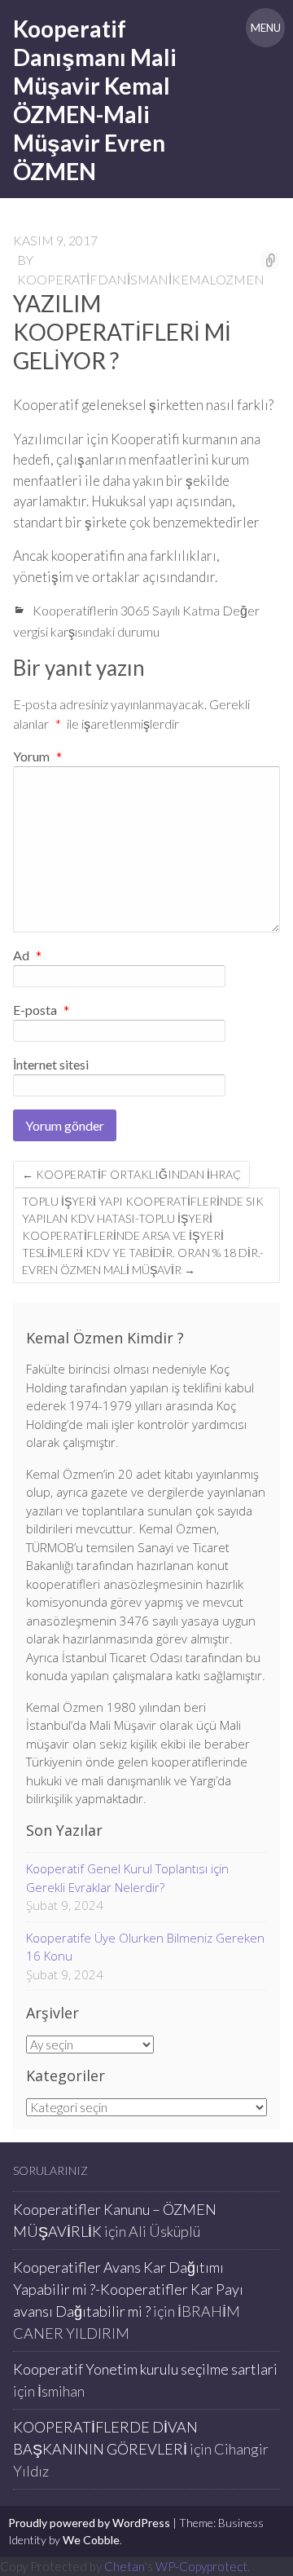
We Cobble (91, 2540)
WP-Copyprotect (201, 2566)
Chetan (125, 2566)
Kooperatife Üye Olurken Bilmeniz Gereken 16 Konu (145, 1947)
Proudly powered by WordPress (89, 2523)
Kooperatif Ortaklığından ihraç (131, 1174)
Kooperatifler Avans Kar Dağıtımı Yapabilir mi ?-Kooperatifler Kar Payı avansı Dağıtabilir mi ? (128, 2289)
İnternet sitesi (51, 1064)
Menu (266, 28)
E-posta (41, 1011)
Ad (27, 956)
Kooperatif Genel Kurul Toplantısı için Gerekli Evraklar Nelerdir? (127, 1878)
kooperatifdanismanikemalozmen (141, 279)
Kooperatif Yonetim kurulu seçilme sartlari (145, 2369)
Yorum (37, 756)
